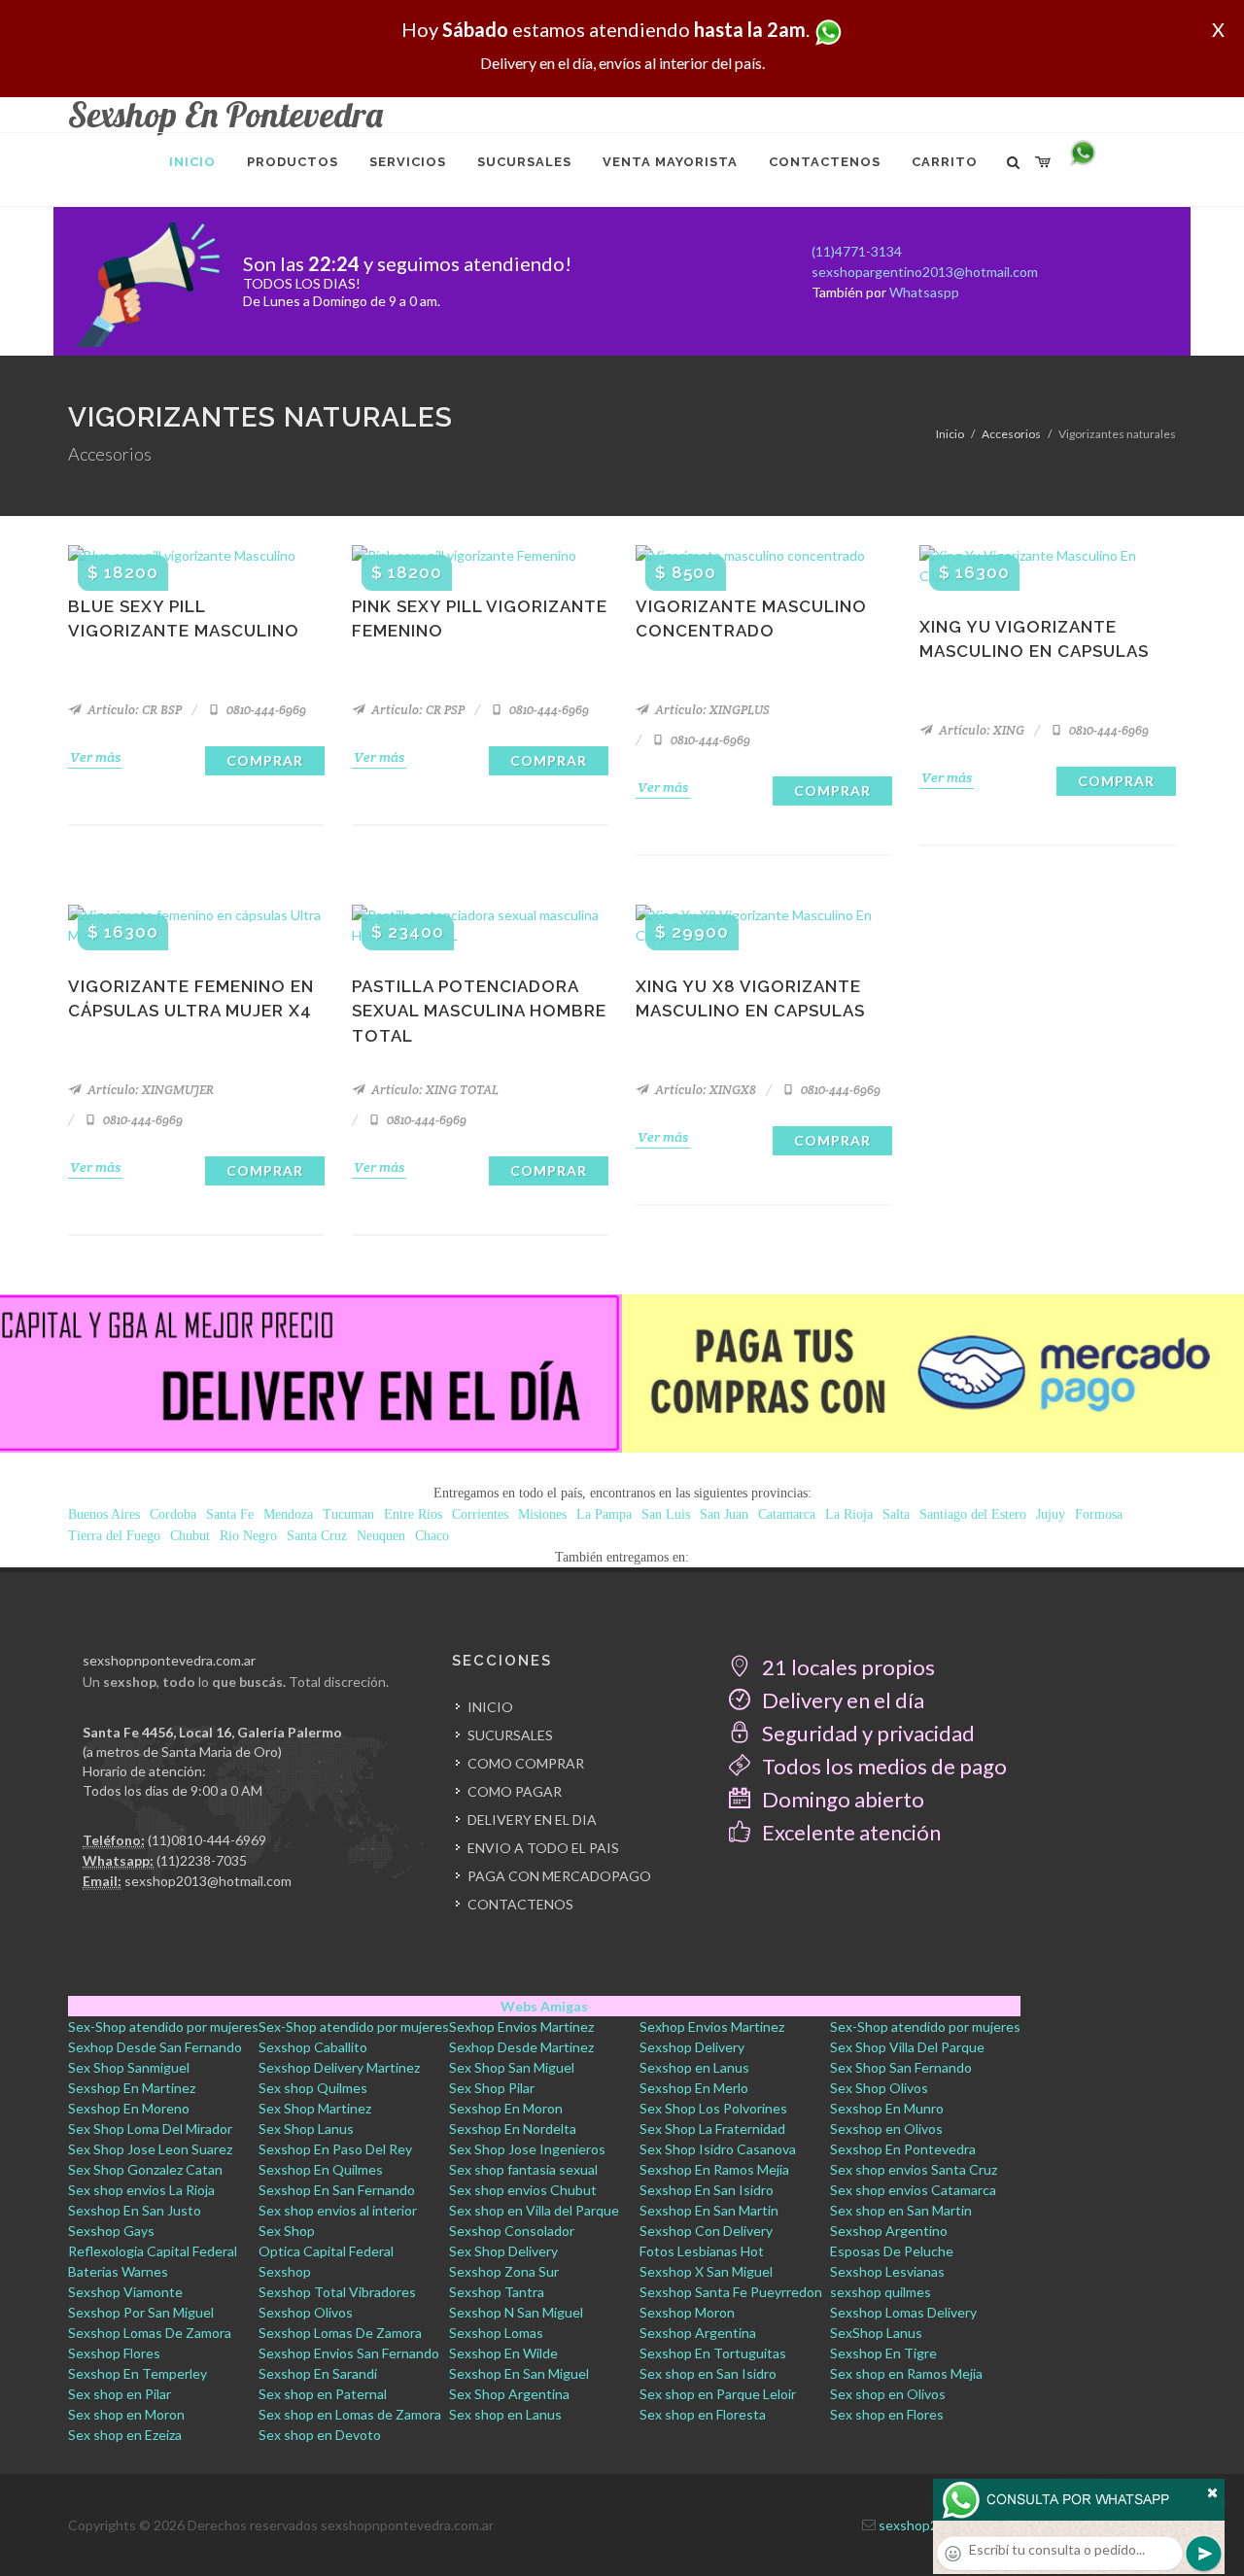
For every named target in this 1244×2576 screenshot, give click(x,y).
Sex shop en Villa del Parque (534, 2210)
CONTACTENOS (520, 1904)
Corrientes (480, 1514)
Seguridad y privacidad (866, 1733)
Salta (896, 1514)
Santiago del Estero (973, 1514)
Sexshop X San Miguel (706, 2271)
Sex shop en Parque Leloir (718, 2394)
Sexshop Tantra (497, 2292)
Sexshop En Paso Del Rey (335, 2149)
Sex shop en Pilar (120, 2394)
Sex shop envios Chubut (523, 2190)
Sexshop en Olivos (886, 2129)
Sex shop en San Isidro (708, 2373)
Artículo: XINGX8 (704, 1090)
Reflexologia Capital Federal (153, 2251)
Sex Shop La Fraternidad (712, 2129)
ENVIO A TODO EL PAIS (543, 1848)
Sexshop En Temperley (138, 2373)
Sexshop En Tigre (883, 2353)
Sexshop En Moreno (129, 2108)
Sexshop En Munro (887, 2108)
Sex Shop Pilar (492, 2088)
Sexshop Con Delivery (706, 2231)
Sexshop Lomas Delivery (903, 2312)
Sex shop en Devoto (320, 2435)
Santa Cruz (317, 1536)
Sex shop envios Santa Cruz (914, 2169)
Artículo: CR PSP (416, 710)
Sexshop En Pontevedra (903, 2149)
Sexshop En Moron (506, 2108)
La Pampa (604, 1514)
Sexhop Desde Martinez (521, 2047)
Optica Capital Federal (326, 2251)
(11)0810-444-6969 (207, 1840)
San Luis (666, 1514)
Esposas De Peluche (892, 2251)
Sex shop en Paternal (323, 2394)
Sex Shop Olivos (879, 2088)
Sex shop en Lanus (505, 2414)
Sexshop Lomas (496, 2333)
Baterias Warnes (118, 2271)
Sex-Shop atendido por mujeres (163, 2026)
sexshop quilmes (881, 2292)
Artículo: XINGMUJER (149, 1090)
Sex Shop (287, 2231)
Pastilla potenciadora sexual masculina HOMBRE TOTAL (479, 1011)
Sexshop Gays (111, 2231)
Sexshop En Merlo (694, 2088)
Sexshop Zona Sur (504, 2271)
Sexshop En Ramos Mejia (714, 2169)
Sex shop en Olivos (888, 2394)
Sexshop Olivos (306, 2312)
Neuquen (381, 1536)
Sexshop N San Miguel (516, 2312)
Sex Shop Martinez (315, 2108)
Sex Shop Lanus (306, 2129)
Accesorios (1011, 434)
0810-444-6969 (265, 710)
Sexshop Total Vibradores (337, 2292)
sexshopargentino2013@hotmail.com (925, 272)
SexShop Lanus (876, 2333)
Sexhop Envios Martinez (521, 2026)
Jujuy (1051, 1514)
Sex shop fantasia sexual (523, 2169)
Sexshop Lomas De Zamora (150, 2333)
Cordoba (173, 1514)
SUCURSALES (510, 1735)
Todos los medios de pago (882, 1766)
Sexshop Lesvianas (887, 2271)
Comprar (265, 760)
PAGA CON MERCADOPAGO (559, 1876)
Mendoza (288, 1514)
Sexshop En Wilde (503, 2353)
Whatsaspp (924, 292)
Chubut (190, 1536)
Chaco (432, 1536)
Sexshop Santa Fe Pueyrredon (731, 2292)
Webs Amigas (544, 2006)
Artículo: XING (980, 730)
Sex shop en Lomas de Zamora (350, 2414)
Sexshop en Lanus (694, 2067)
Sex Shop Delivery (503, 2251)
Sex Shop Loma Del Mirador (150, 2129)
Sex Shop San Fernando (901, 2067)
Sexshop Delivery (692, 2047)
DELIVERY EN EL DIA (532, 1820)
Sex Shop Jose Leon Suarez (150, 2149)
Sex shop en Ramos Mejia (906, 2373)
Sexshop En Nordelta (513, 2129)
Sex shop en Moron (126, 2414)
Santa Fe (230, 1514)
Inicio (950, 434)
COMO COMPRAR (526, 1763)
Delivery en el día (841, 1700)
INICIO (490, 1707)
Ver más (95, 757)
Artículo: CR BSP (133, 710)
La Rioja (849, 1514)
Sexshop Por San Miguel (141, 2312)
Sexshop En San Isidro (707, 2190)
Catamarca (787, 1514)
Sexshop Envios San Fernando (349, 2353)
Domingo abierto (841, 1799)
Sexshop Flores (114, 2353)
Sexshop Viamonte (125, 2292)
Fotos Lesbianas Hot (702, 2251)
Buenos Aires (104, 1514)
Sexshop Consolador (512, 2231)
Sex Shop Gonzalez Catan (145, 2169)
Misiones (542, 1514)
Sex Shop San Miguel (512, 2067)
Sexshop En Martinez (132, 2088)
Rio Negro (248, 1536)
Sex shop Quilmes (313, 2088)
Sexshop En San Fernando (337, 2190)
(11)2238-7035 (202, 1860)
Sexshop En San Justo (135, 2210)
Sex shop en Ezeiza (125, 2435)
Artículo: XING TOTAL (433, 1090)
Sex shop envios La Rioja (141, 2190)
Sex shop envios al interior (338, 2210)
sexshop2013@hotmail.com (208, 1881)
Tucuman (348, 1514)
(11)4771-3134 (857, 251)
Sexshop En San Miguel (519, 2373)
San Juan (724, 1514)
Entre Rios (413, 1514)
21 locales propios (847, 1667)
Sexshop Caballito (313, 2047)
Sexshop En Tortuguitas (713, 2353)
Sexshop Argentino (889, 2231)
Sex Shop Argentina (509, 2394)
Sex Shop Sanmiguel (129, 2067)
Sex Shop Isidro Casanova (718, 2149)
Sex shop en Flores (887, 2414)
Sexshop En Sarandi (318, 2373)
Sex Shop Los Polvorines (713, 2108)
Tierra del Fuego (114, 1536)
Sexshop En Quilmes (321, 2169)
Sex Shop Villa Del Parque (907, 2047)
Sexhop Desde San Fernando (155, 2047)
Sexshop (285, 2271)
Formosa (1099, 1514)
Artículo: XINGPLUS (711, 710)
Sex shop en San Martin (901, 2210)
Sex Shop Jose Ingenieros (527, 2149)
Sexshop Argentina (698, 2333)
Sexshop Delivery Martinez (339, 2067)
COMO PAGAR (515, 1791)
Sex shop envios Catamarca (913, 2190)
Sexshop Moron (687, 2312)
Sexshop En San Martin (709, 2210)
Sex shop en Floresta (703, 2414)
